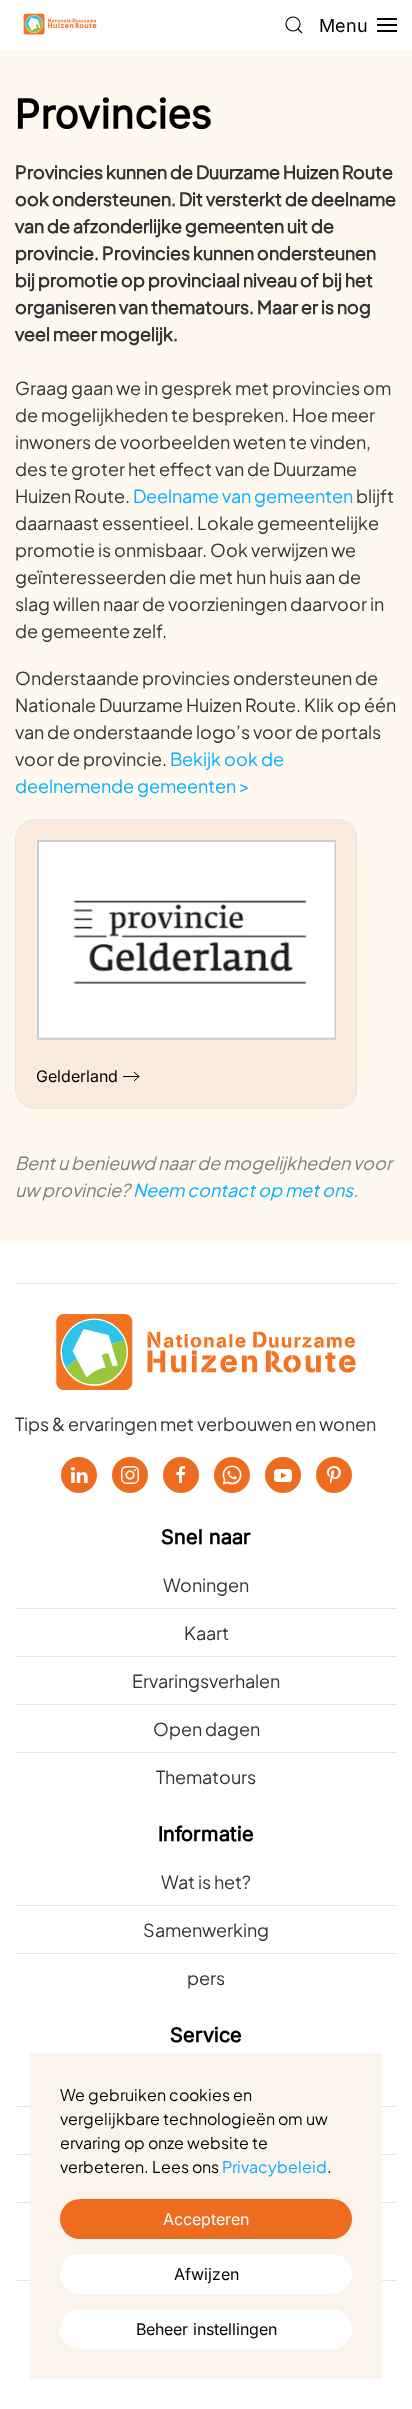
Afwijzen (206, 2274)
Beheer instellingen (206, 2329)
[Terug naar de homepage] (60, 25)
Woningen (206, 1584)
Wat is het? (206, 1881)
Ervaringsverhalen (206, 1680)
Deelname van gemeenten (243, 495)
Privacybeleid (274, 2166)
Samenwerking (206, 1929)
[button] (294, 25)
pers (206, 1977)
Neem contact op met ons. (245, 1189)
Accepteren (206, 2219)
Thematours (206, 1776)
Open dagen (206, 1728)
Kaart (206, 1632)
